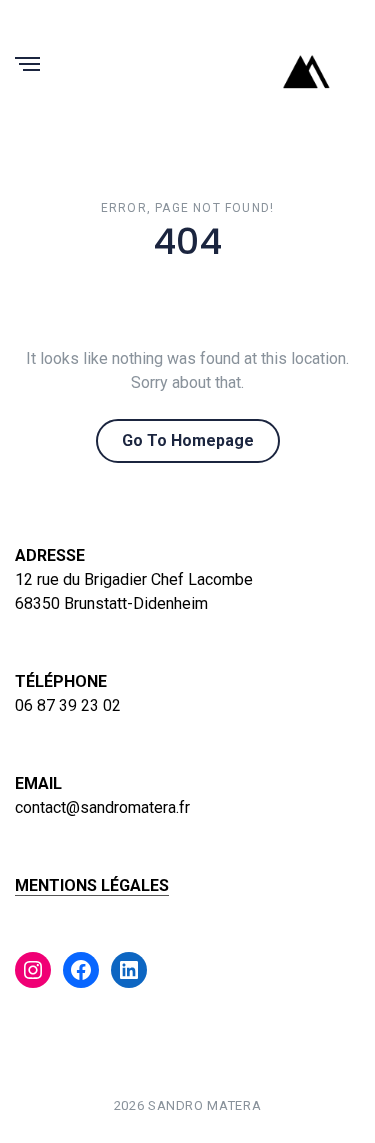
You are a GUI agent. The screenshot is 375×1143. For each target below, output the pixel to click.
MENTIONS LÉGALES (92, 885)
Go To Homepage (188, 440)
